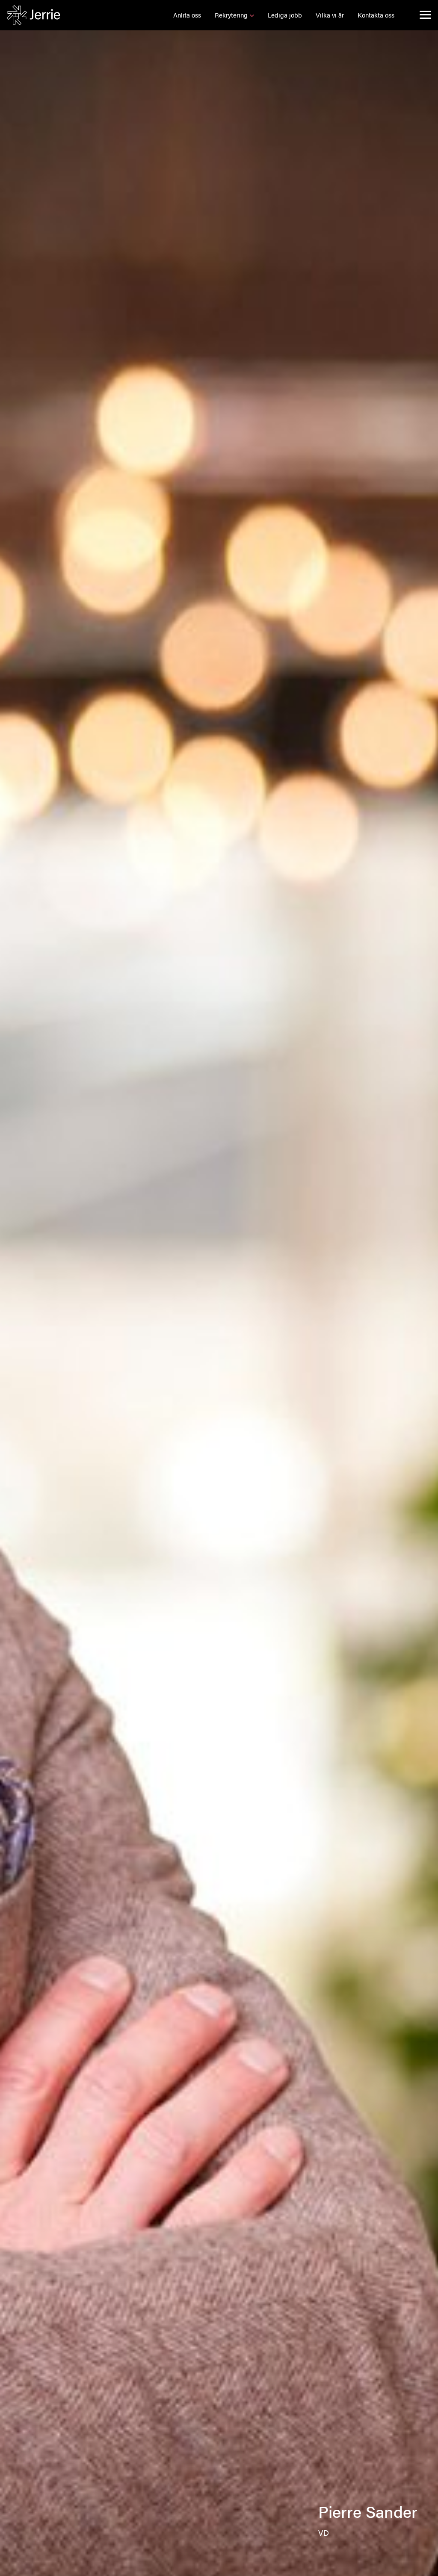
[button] (187, 15)
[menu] (425, 15)
